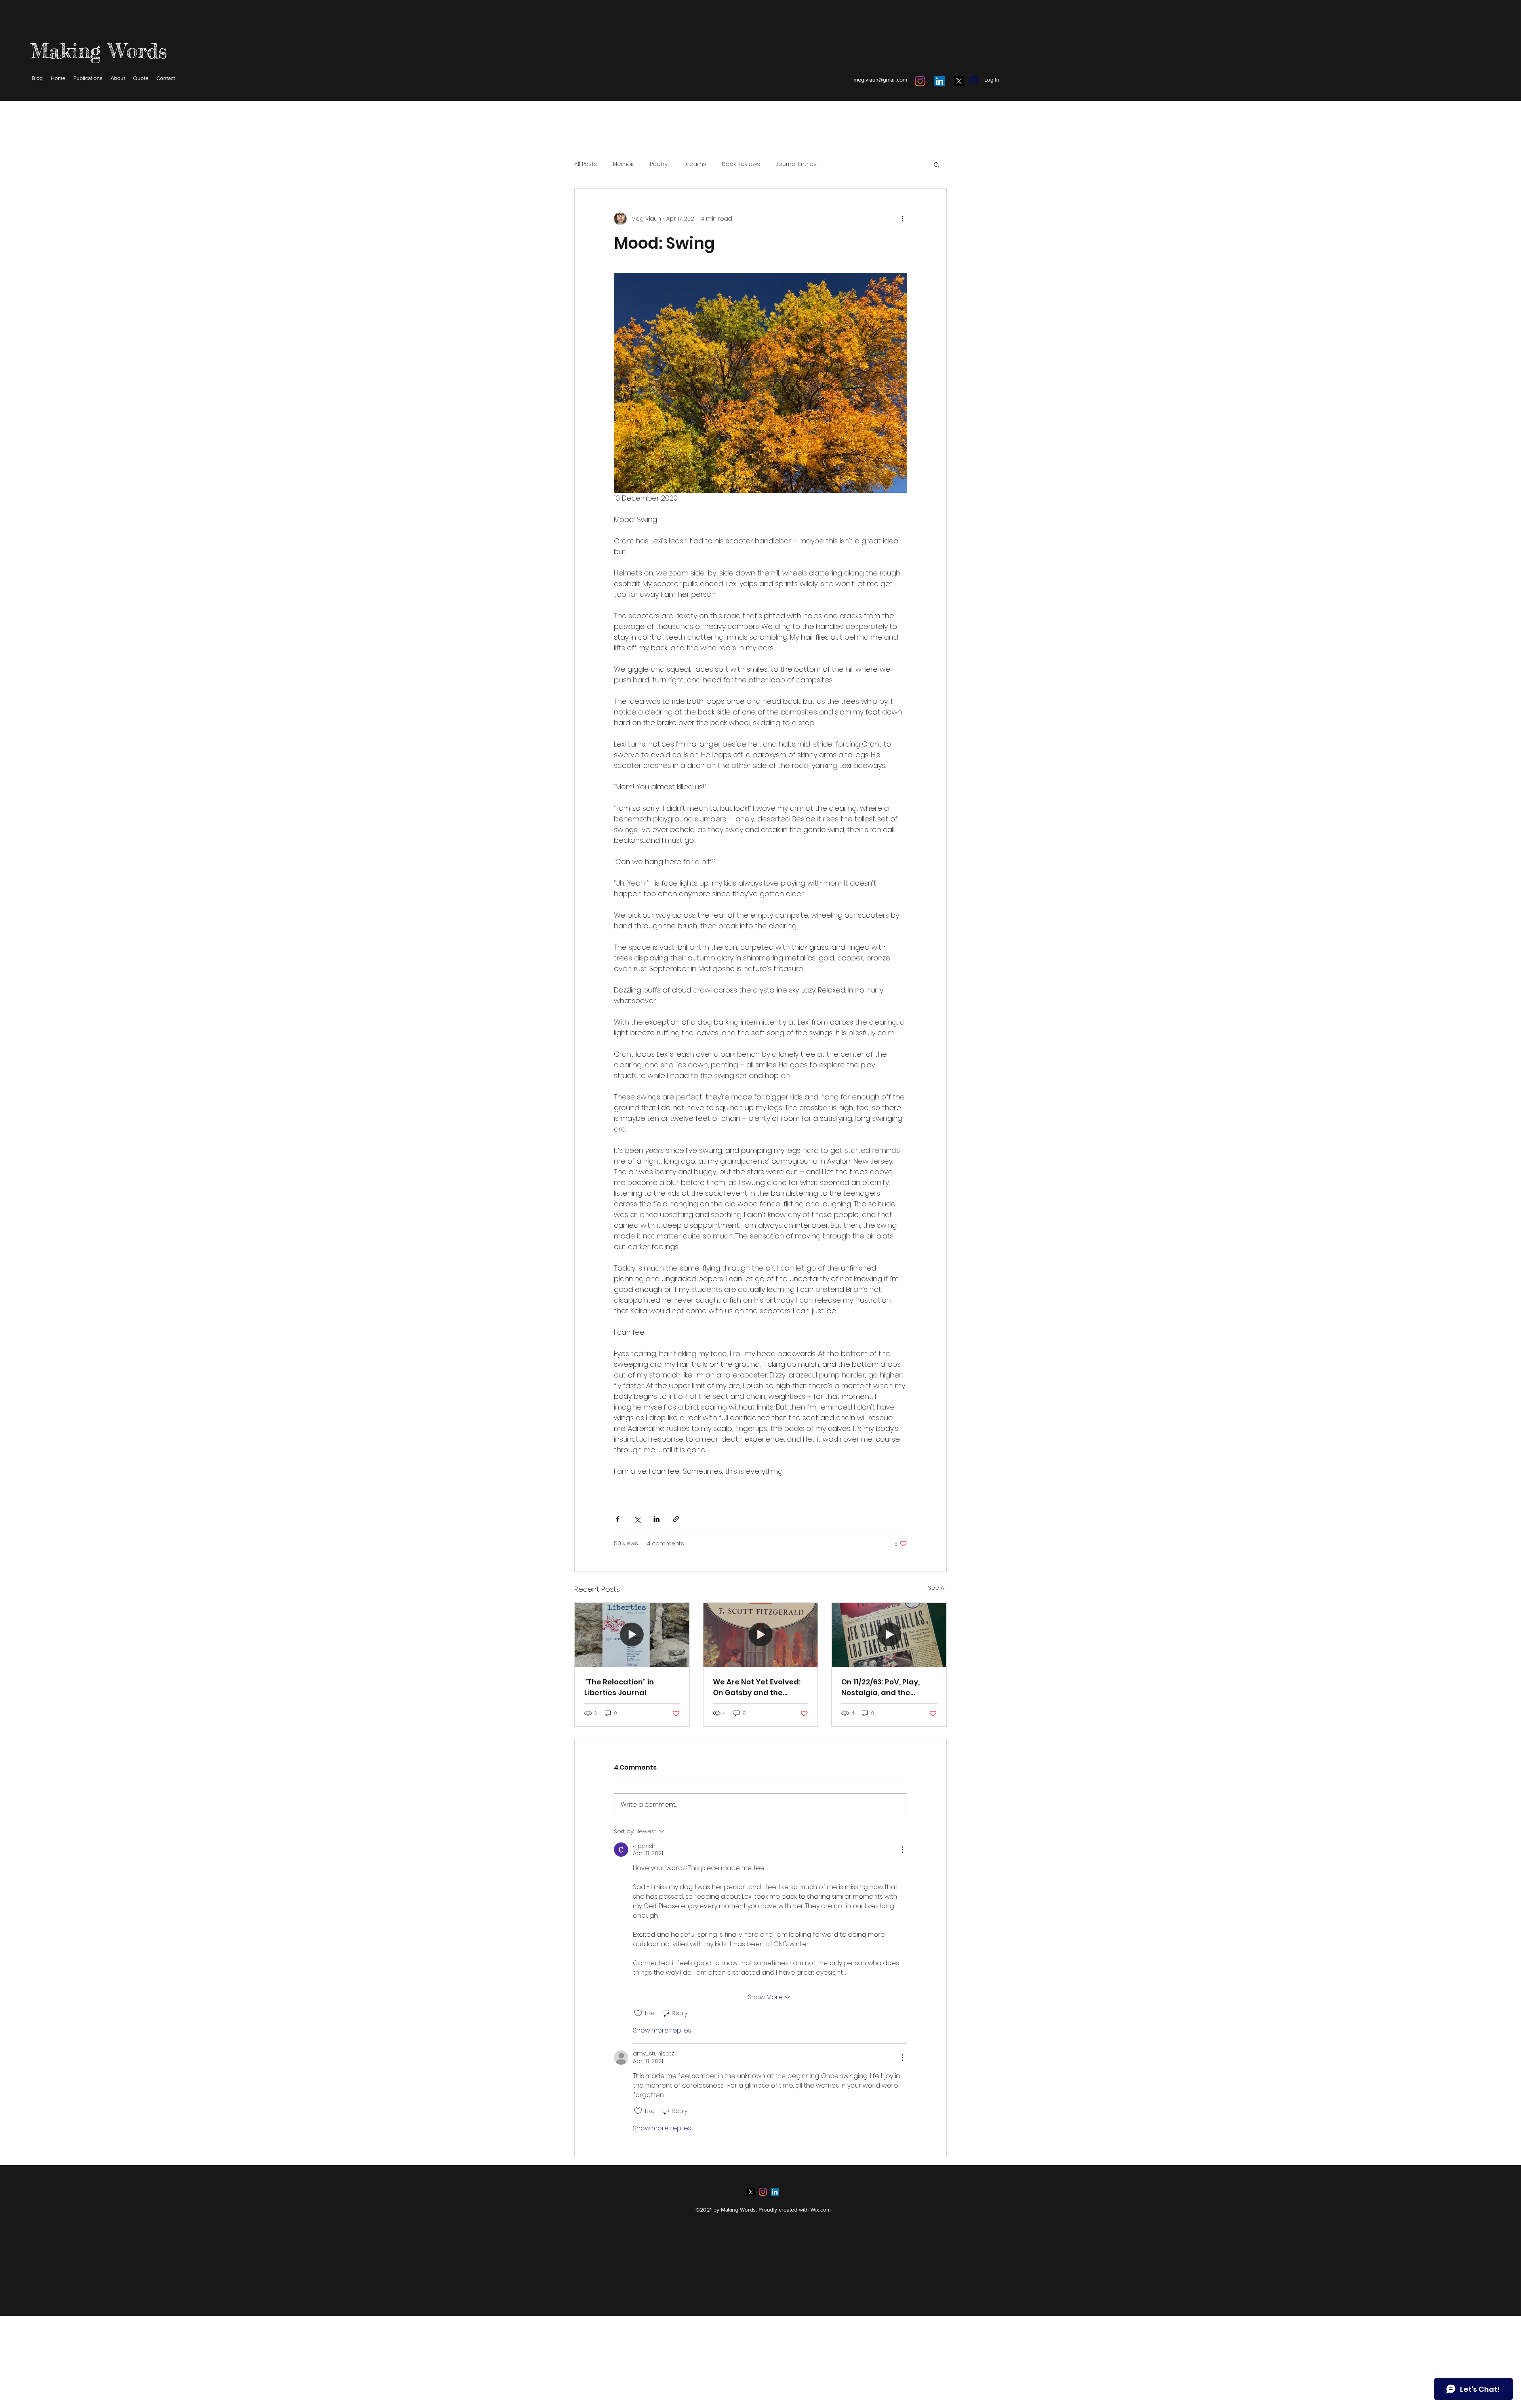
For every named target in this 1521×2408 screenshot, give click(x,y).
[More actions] (902, 219)
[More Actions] (902, 1850)
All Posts (586, 164)
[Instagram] (920, 81)
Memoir (623, 164)
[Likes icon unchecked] (638, 2013)
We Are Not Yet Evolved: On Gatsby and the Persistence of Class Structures (757, 1687)
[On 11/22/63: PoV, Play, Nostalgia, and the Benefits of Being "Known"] (889, 1635)
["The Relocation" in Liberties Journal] (632, 1635)
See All (937, 1588)
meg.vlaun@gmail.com (880, 80)
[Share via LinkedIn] (657, 1519)
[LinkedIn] (940, 81)
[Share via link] (676, 1519)
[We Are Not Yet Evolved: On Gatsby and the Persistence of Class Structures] (761, 1635)
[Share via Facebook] (618, 1519)
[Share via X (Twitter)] (637, 1519)
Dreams (695, 164)
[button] (937, 164)
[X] (959, 81)
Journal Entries (796, 164)
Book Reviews (741, 164)
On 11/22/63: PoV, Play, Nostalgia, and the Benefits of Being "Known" (881, 1687)
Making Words (98, 51)
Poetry (659, 164)
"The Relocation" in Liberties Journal (619, 1687)
